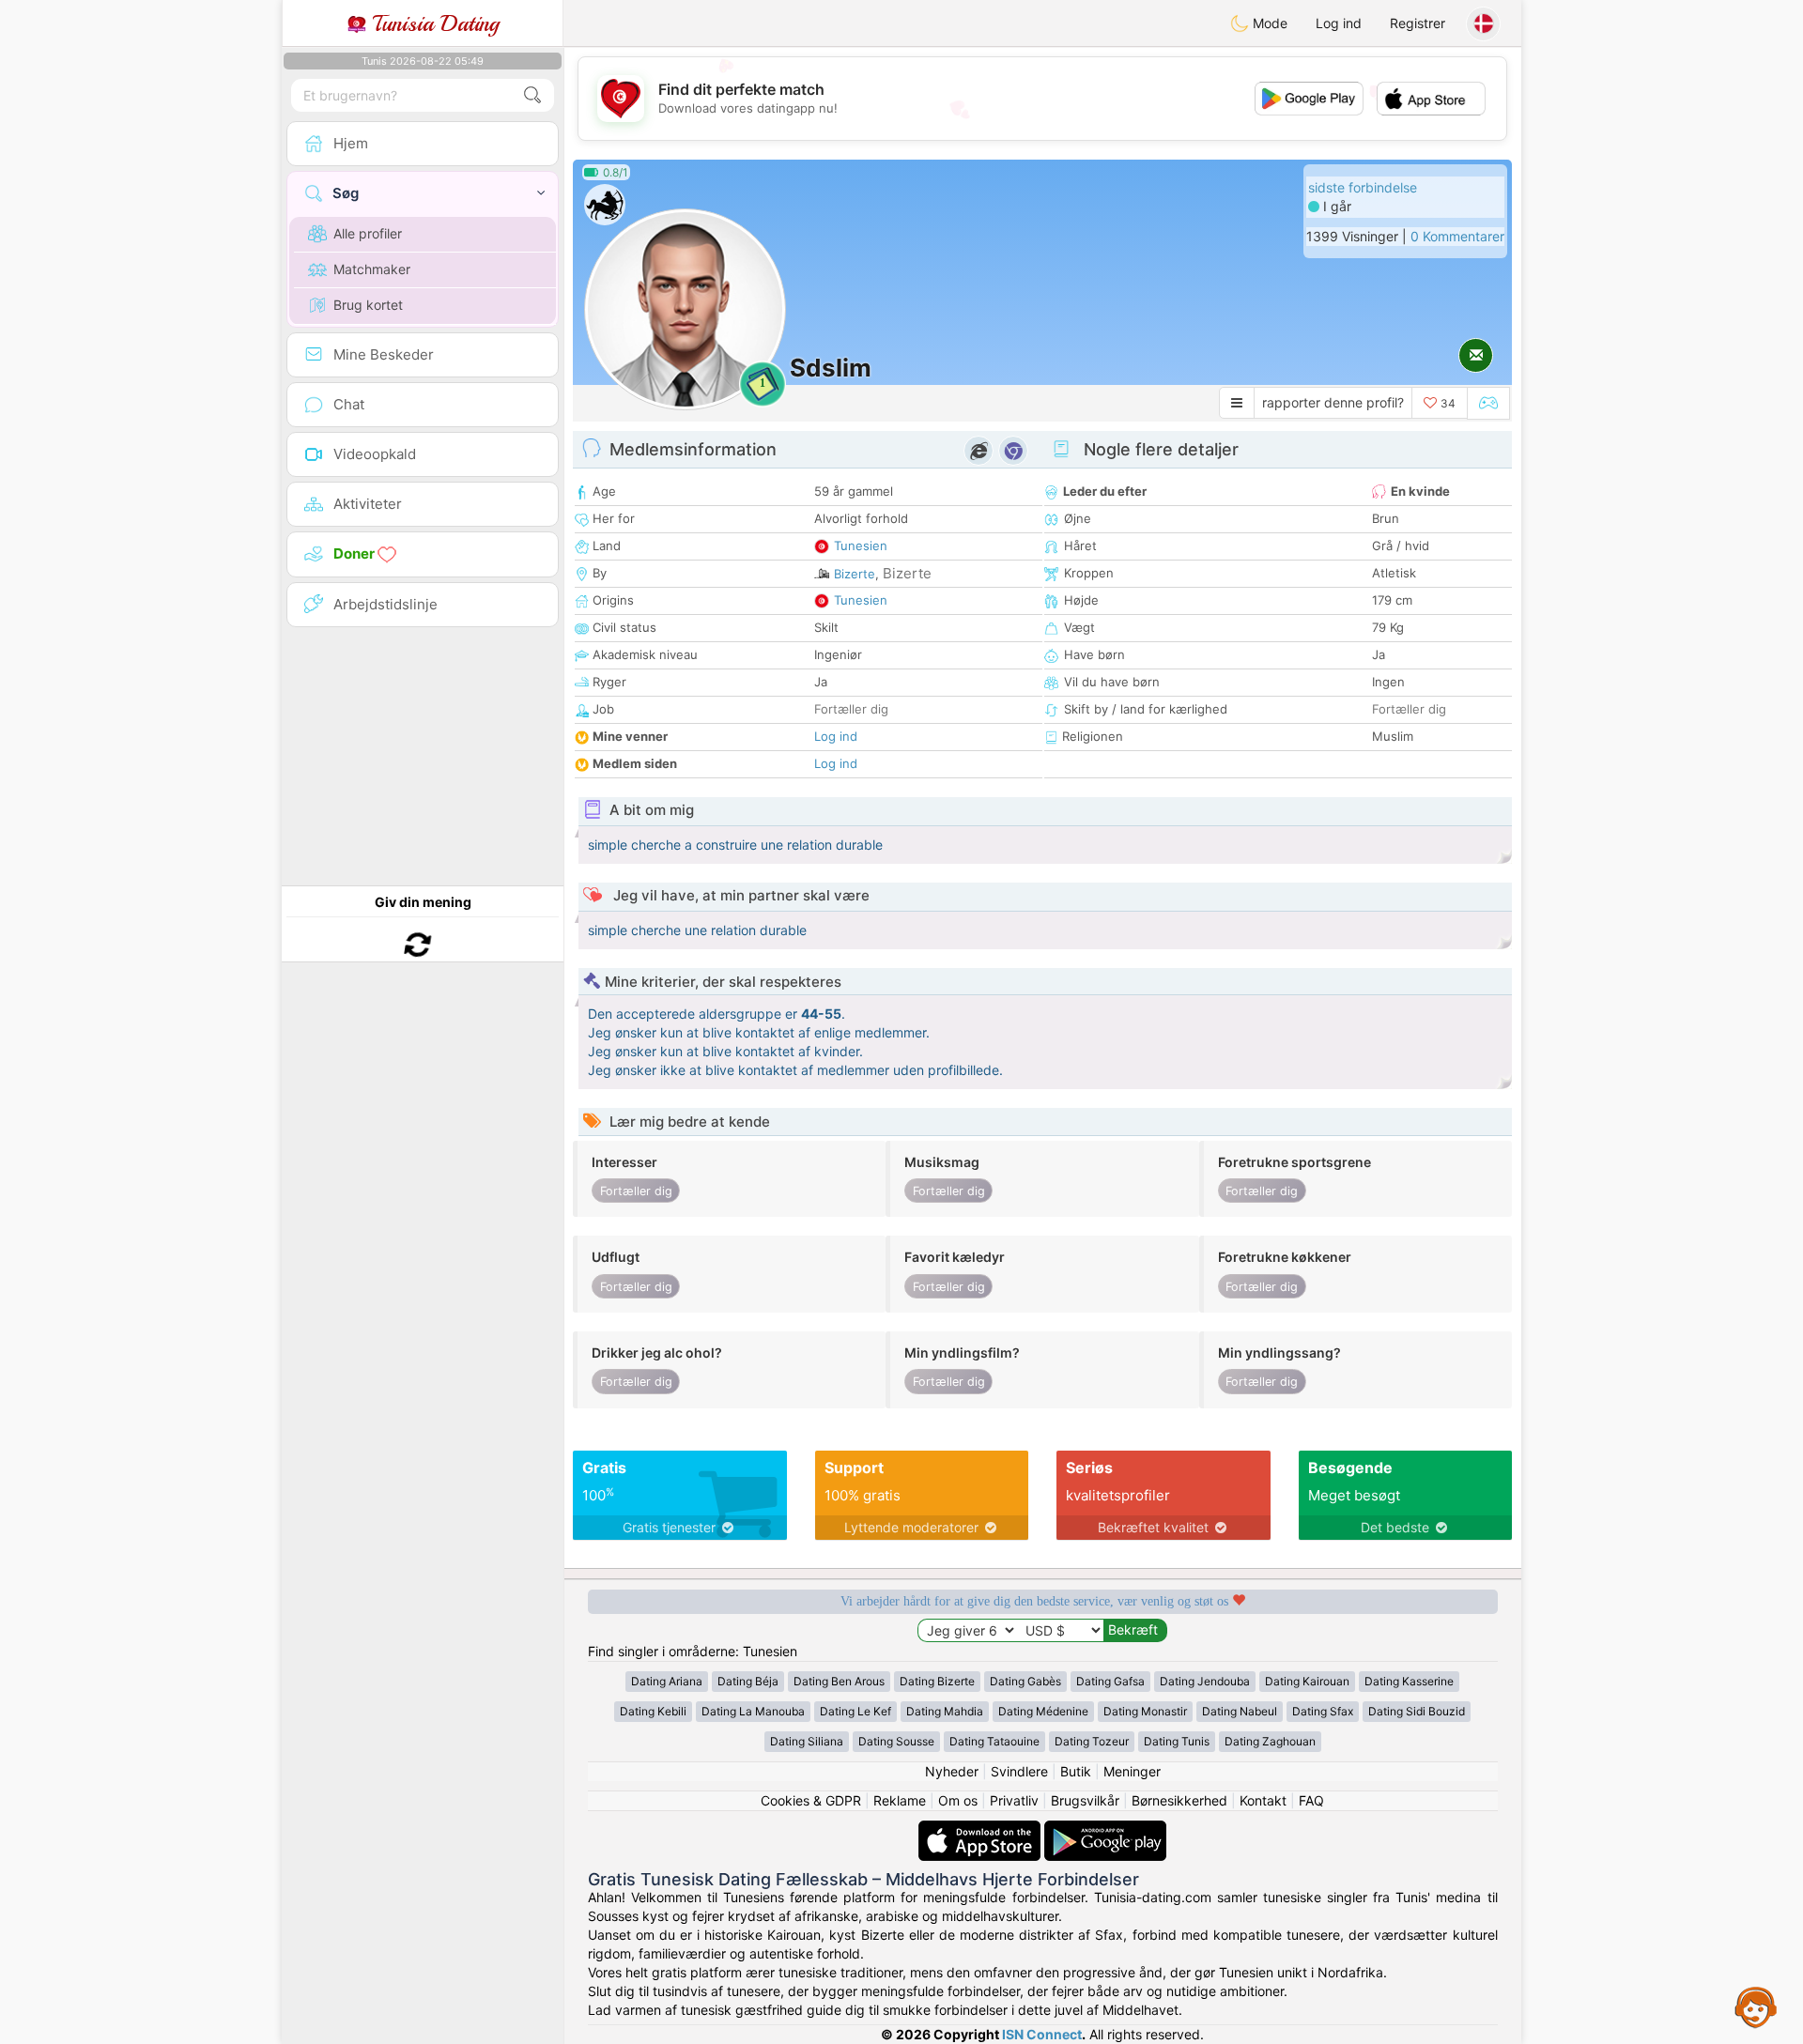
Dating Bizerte (937, 1681)
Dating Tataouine (994, 1741)
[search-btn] (532, 95)
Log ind (1339, 23)
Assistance (1756, 2006)
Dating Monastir (1145, 1711)
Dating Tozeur (1092, 1741)
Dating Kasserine (1409, 1681)
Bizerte (855, 574)
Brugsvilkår (1085, 1800)
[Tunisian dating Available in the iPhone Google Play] (1105, 1829)
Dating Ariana (667, 1681)
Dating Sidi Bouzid (1417, 1711)
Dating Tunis (1177, 1741)
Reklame (900, 1800)
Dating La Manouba (753, 1711)
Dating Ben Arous (839, 1681)
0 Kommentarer (1457, 236)
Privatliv (1014, 1800)
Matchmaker (372, 269)
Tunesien (861, 546)
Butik (1076, 1771)
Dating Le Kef (855, 1711)
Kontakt (1263, 1800)
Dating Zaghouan (1270, 1741)
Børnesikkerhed (1179, 1800)
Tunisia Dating (432, 23)
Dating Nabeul (1240, 1711)
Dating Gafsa (1110, 1681)
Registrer (1418, 23)
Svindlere (1019, 1771)
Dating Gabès (1025, 1681)
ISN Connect (1042, 2034)
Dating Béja (748, 1681)
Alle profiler (368, 233)
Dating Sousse (896, 1741)
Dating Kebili (653, 1711)
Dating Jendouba (1205, 1681)
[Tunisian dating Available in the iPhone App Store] (981, 1829)
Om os (958, 1800)
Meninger (1132, 1771)
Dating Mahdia (945, 1711)
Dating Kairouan (1307, 1681)
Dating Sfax (1323, 1711)
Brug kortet (368, 305)
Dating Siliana (807, 1741)
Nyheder (952, 1771)
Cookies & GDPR (811, 1800)
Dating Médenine (1043, 1711)
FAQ (1311, 1800)
